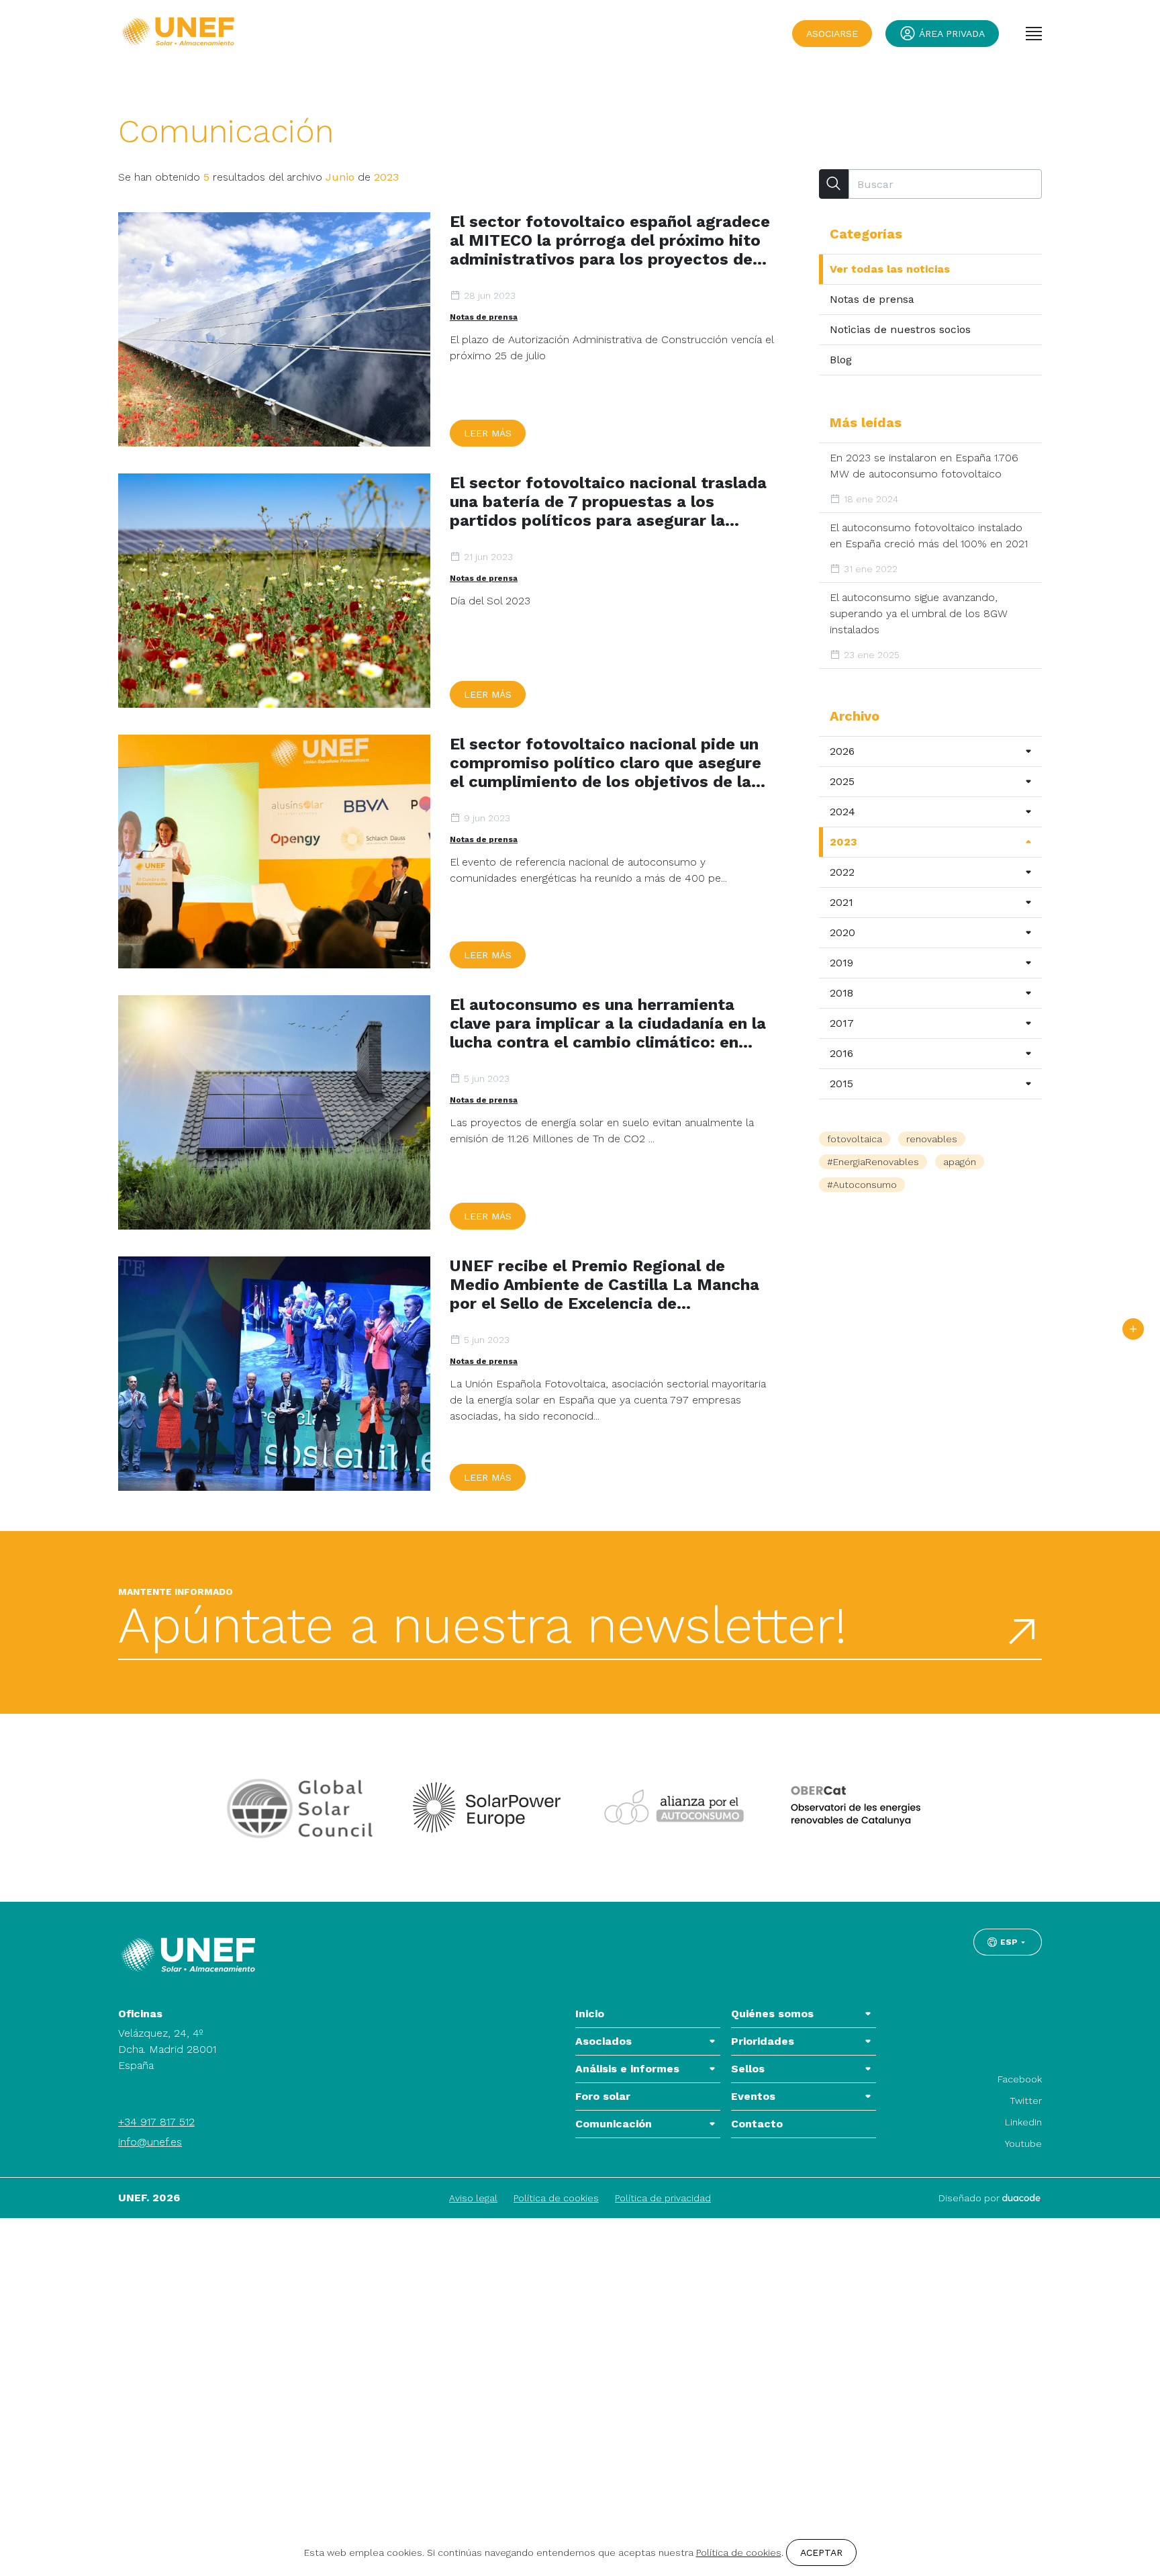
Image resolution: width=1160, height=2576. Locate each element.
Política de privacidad (663, 2198)
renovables (932, 1139)
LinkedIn (1023, 2122)
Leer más (488, 433)
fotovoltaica (855, 1139)
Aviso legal (473, 2198)
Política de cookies (556, 2198)
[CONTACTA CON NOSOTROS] (1133, 1329)
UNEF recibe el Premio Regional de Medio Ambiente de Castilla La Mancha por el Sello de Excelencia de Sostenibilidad (605, 1285)
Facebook (1020, 2079)
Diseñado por (970, 2198)
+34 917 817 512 (156, 2122)
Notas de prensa (484, 317)
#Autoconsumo (862, 1185)
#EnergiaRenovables (873, 1162)
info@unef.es (150, 2142)
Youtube (1023, 2144)
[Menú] (1034, 34)
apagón (960, 1162)
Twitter (1026, 2101)
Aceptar (821, 2552)
